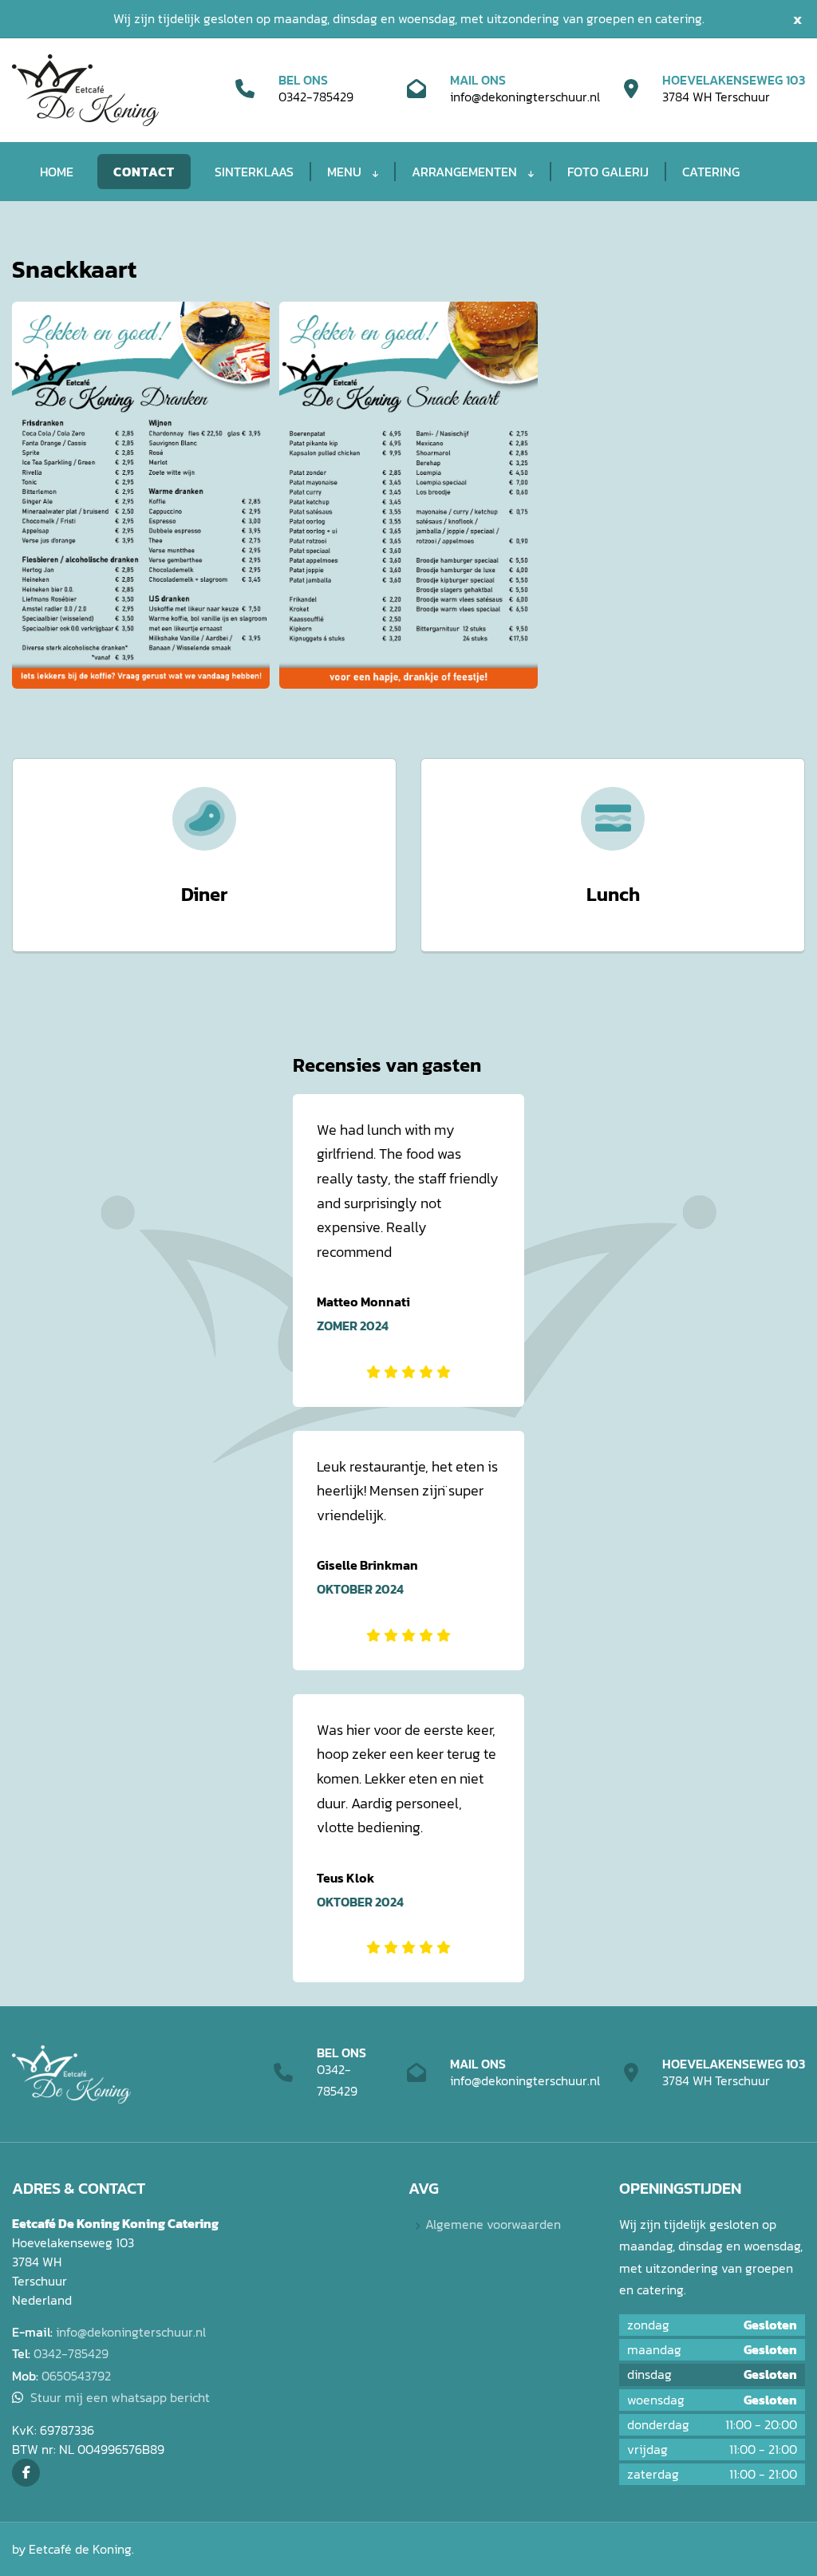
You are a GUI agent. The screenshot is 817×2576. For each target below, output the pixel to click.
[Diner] (204, 819)
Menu (346, 172)
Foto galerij (608, 172)
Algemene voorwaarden (493, 2224)
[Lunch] (613, 819)
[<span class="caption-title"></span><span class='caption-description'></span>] (141, 495)
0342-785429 (316, 97)
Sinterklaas (254, 172)
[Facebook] (26, 2473)
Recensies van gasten (387, 1065)
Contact (144, 172)
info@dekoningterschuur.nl (525, 97)
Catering (711, 172)
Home (57, 172)
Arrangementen (466, 172)
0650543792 (76, 2376)
